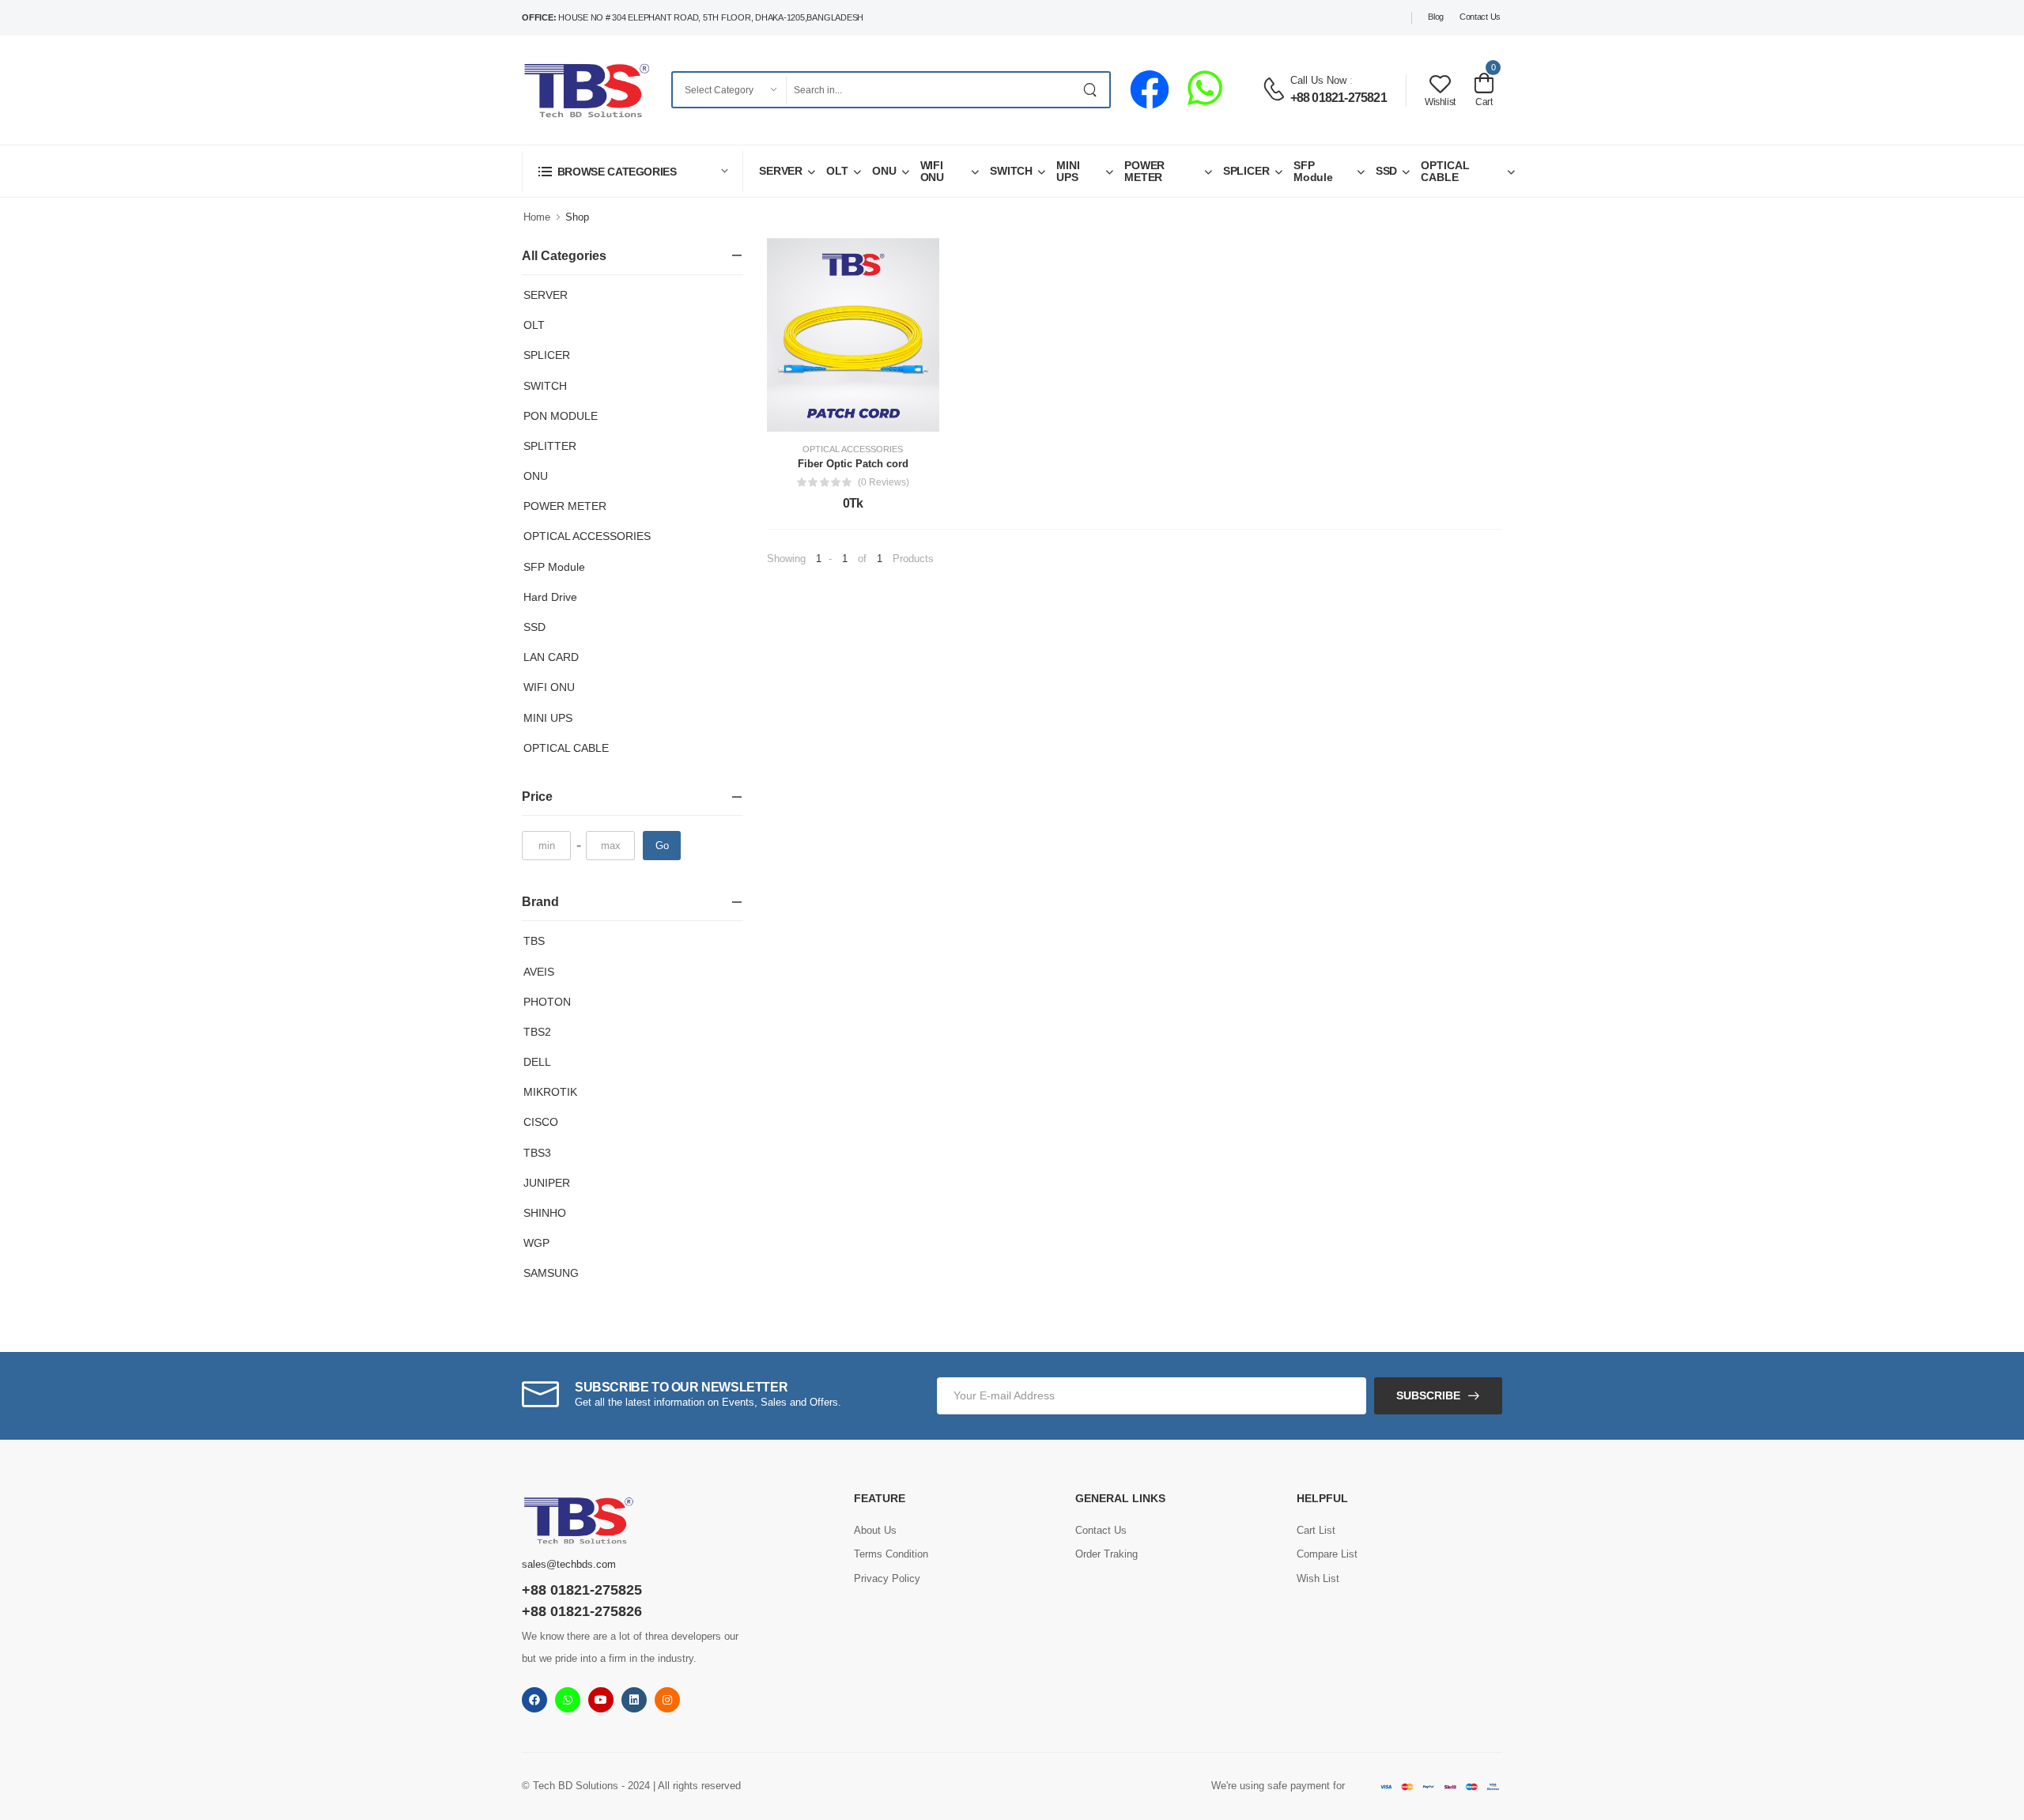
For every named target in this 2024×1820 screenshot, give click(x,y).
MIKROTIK (550, 1092)
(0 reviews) (884, 482)
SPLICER (1246, 171)
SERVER (781, 171)
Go (662, 846)
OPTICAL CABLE (1445, 171)
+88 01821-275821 (1339, 98)
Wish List (1318, 1578)
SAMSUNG (551, 1273)
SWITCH (1011, 171)
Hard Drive (550, 597)
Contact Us (1480, 17)
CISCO (541, 1122)
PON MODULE (561, 416)
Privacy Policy (887, 1578)
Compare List (1327, 1554)
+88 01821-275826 (582, 1611)
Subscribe (1428, 1395)
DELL (537, 1062)
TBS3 (537, 1153)
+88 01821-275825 (582, 1590)
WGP (536, 1243)
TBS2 (537, 1032)
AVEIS (539, 972)
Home (537, 217)
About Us (875, 1530)
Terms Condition (891, 1554)
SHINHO (545, 1213)
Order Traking (1106, 1554)
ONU (884, 171)
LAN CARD (551, 657)
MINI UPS (1068, 171)
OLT (837, 171)
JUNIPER (547, 1183)
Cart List (1316, 1530)
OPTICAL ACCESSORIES (587, 536)
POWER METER (1144, 171)
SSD (1387, 171)
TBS (534, 941)
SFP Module (1313, 171)
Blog (1436, 17)
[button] (632, 171)
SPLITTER (550, 446)
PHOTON (547, 1002)
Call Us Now (1318, 80)
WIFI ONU (933, 171)
